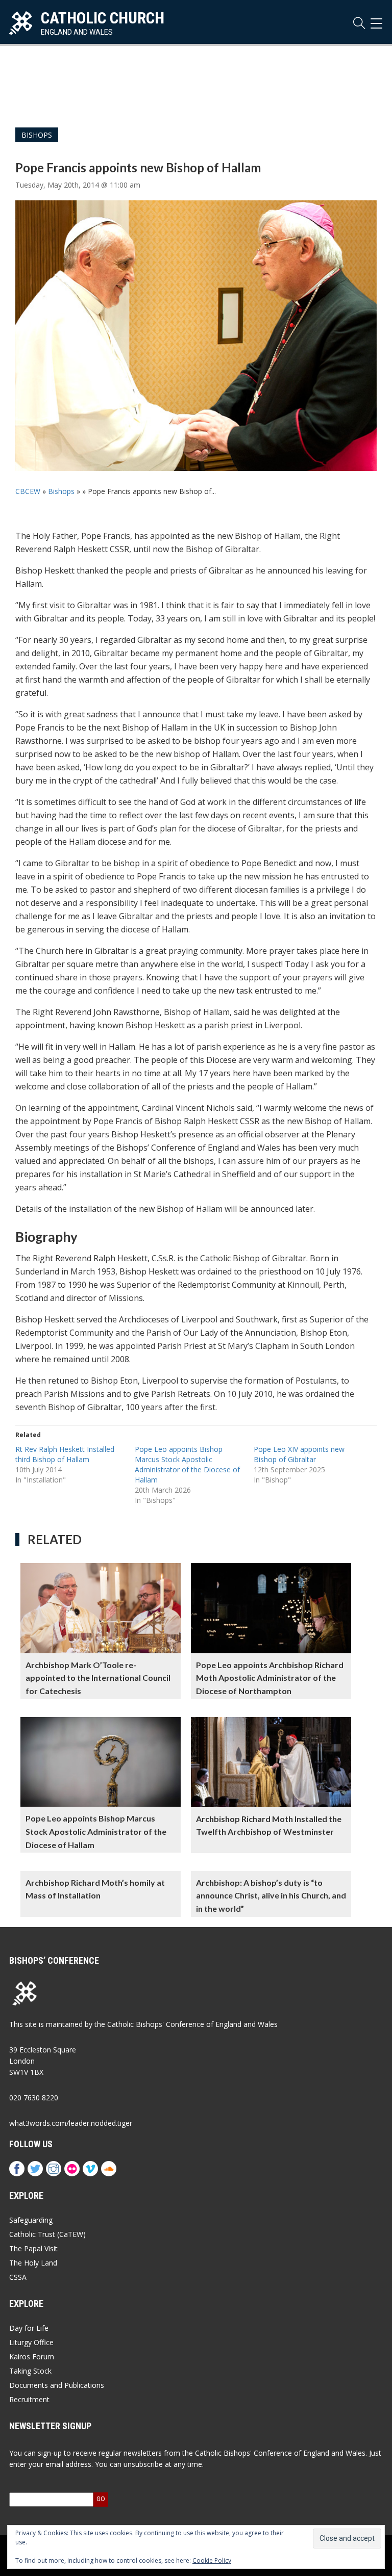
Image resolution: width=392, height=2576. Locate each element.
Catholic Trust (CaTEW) (47, 2234)
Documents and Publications (57, 2385)
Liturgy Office (31, 2342)
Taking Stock (30, 2371)
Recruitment (29, 2399)
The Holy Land (33, 2263)
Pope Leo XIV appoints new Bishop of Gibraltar (299, 1454)
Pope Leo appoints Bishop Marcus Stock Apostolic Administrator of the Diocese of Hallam (187, 1464)
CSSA (18, 2277)
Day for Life (29, 2328)
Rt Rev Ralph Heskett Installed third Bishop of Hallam (65, 1454)
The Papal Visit (33, 2248)
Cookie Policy (212, 2560)
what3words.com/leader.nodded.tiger (71, 2123)
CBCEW (28, 491)
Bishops (37, 135)
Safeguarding (31, 2220)
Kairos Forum (32, 2357)
